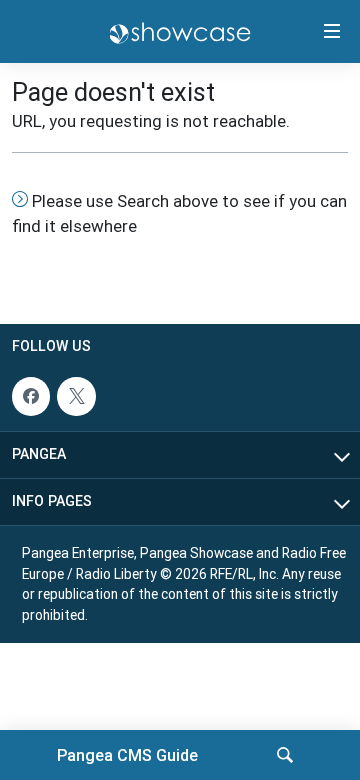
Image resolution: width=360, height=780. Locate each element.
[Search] (285, 755)
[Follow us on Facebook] (31, 396)
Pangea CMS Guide (127, 755)
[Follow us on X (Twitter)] (76, 396)
